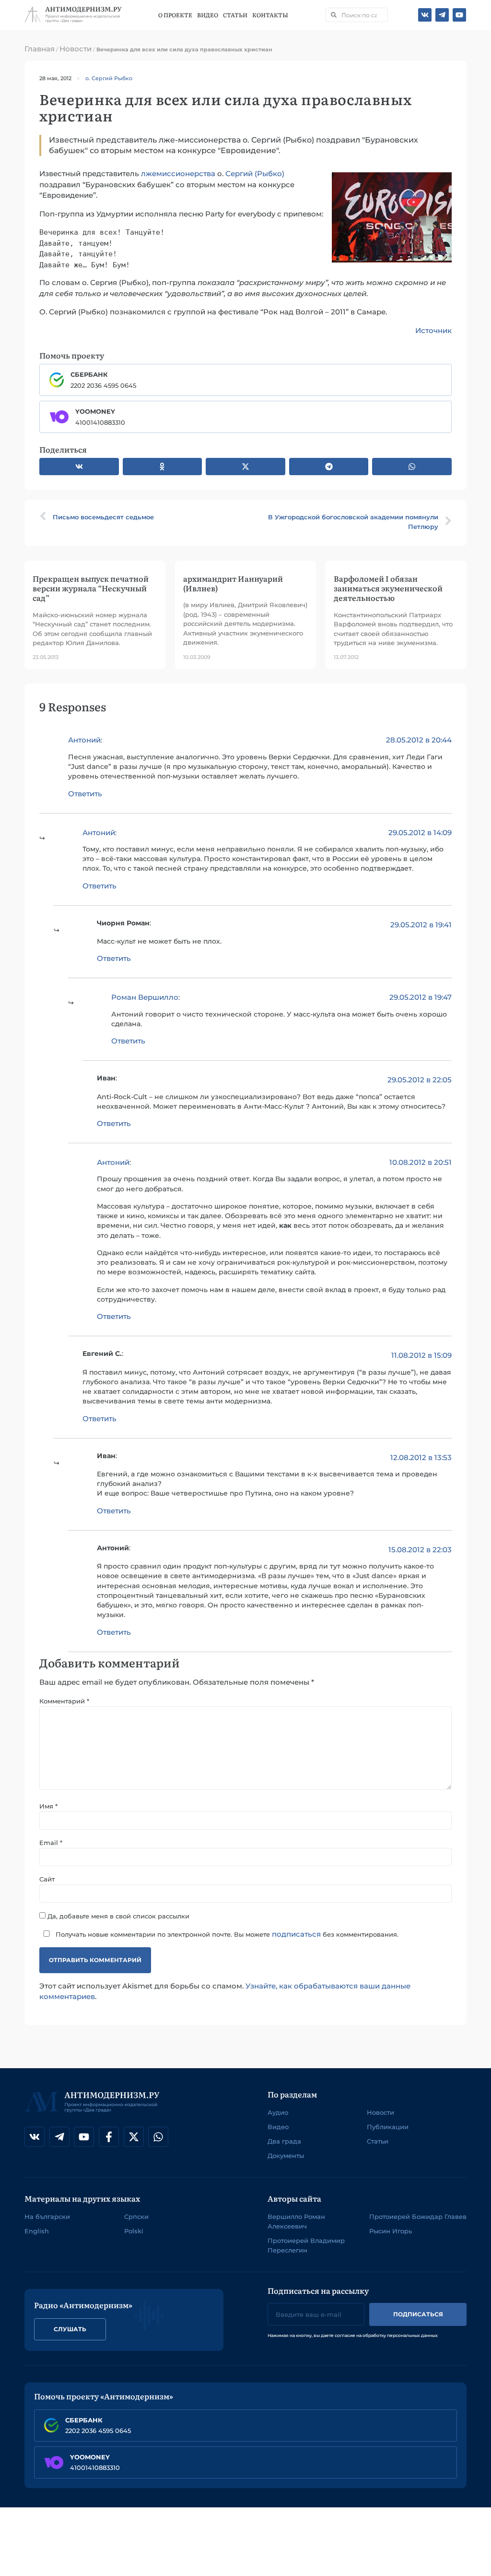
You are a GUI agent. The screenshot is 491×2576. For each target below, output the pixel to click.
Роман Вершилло (145, 997)
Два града (284, 2141)
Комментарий (64, 1701)
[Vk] (425, 15)
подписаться (296, 1934)
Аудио (278, 2112)
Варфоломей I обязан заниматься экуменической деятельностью (388, 588)
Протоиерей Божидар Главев (418, 2217)
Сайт (47, 1879)
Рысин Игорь (391, 2231)
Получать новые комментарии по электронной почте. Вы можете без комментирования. (226, 1934)
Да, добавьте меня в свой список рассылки (117, 1916)
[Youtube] (459, 15)
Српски (136, 2217)
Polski (134, 2231)
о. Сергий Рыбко (109, 78)
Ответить (85, 794)
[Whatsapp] (158, 2137)
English (37, 2231)
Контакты (270, 15)
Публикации (388, 2127)
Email (51, 1843)
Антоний (84, 740)
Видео (208, 15)
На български (47, 2217)
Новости (76, 49)
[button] (79, 467)
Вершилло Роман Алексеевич (296, 2221)
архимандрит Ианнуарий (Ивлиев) (233, 583)
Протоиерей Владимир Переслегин (306, 2245)
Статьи (235, 15)
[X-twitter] (134, 2137)
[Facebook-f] (109, 2137)
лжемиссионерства (178, 174)
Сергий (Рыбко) (255, 174)
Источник (433, 330)
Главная (40, 49)
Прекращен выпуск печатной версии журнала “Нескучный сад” (91, 588)
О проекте (175, 15)
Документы (286, 2156)
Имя (48, 1806)
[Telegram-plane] (442, 15)
